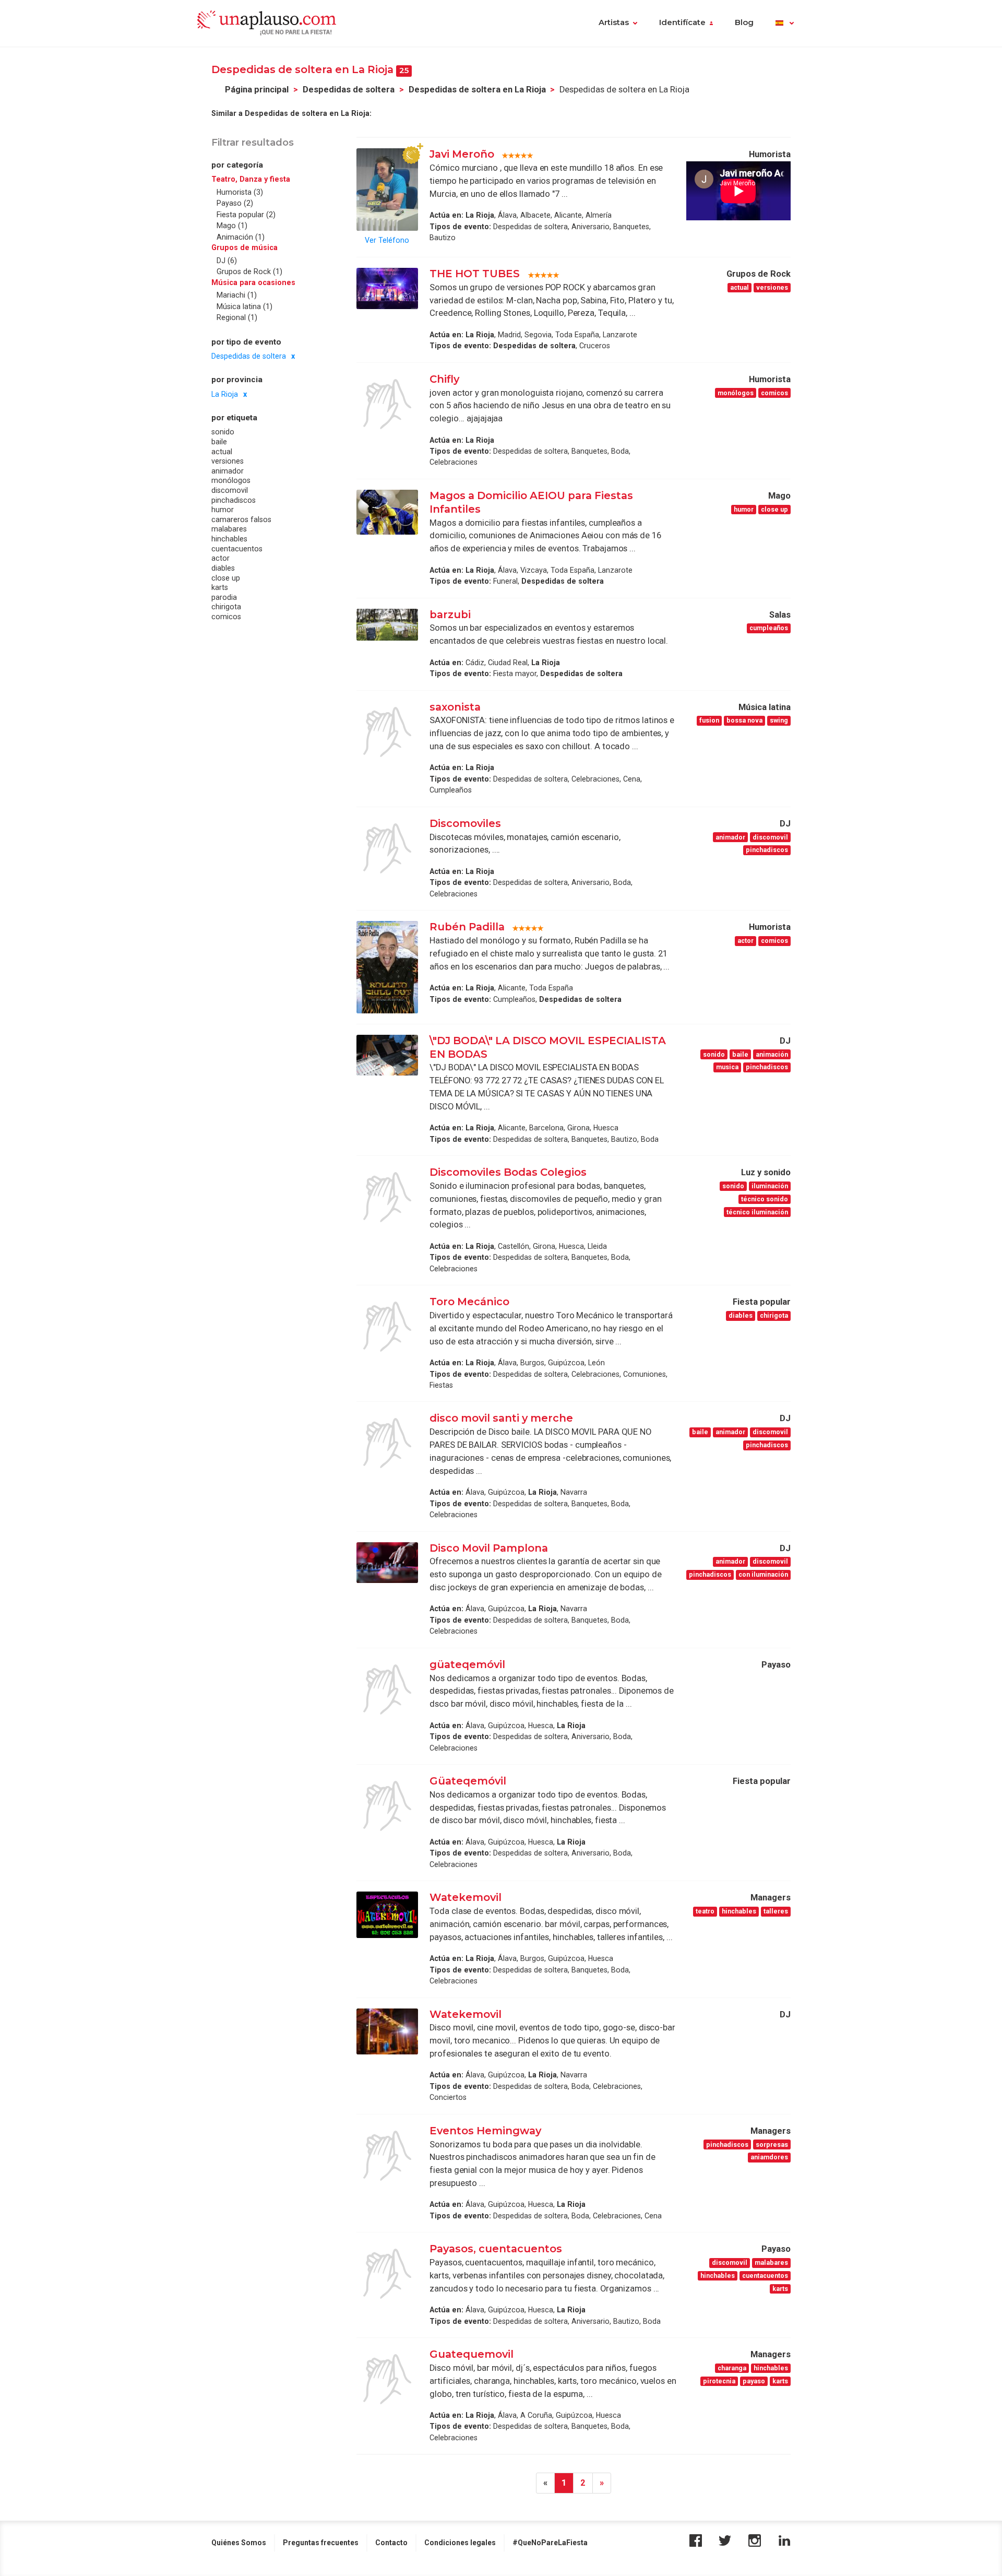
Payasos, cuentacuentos (496, 2249)
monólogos (231, 481)
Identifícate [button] (682, 22)
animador (228, 471)
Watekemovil (466, 1897)
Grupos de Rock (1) (249, 272)
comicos (226, 617)
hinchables (229, 539)
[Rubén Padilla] (387, 967)
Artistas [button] (614, 22)
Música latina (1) (244, 306)
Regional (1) (237, 318)
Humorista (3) (240, 192)
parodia (224, 597)
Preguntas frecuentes (321, 2543)
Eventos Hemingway (485, 2131)
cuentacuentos (237, 549)
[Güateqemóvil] (387, 1806)
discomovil (230, 490)
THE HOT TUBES (476, 274)
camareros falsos (241, 519)
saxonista (455, 707)
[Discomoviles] (387, 848)
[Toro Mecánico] (387, 1327)
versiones (228, 462)
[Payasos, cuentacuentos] (387, 2274)
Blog (744, 22)
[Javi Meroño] (387, 189)
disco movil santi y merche (501, 1418)
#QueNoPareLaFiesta (550, 2543)
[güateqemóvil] (387, 1689)
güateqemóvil (467, 1664)
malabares (229, 529)
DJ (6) (227, 261)
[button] (785, 23)
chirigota (226, 607)
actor (220, 559)
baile (219, 442)
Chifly (444, 379)
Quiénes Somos (239, 2543)
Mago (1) (232, 226)
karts (220, 588)
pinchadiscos (234, 500)
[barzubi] (387, 625)
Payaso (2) (235, 204)
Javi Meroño (462, 154)
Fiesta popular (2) (246, 215)
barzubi (450, 615)
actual (222, 452)
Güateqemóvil (468, 1781)
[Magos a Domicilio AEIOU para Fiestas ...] (387, 512)
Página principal (257, 90)
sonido (223, 432)
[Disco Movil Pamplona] (387, 1563)
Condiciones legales (460, 2543)
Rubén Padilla (467, 927)
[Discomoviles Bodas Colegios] (387, 1197)
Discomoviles (465, 823)
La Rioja (225, 394)
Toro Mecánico (469, 1302)
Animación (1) (241, 237)
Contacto (391, 2543)
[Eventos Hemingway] (387, 2156)
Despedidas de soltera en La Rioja (477, 90)
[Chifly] (387, 404)
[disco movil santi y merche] (387, 1443)
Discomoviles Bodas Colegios (508, 1172)
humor (223, 510)
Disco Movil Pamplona (489, 1548)
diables (223, 568)
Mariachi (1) (237, 296)
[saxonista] (387, 732)
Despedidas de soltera (349, 90)
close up (226, 578)
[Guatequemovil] (387, 2379)
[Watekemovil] (387, 1915)
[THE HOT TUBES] (387, 288)
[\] (387, 1055)
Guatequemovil (472, 2354)
